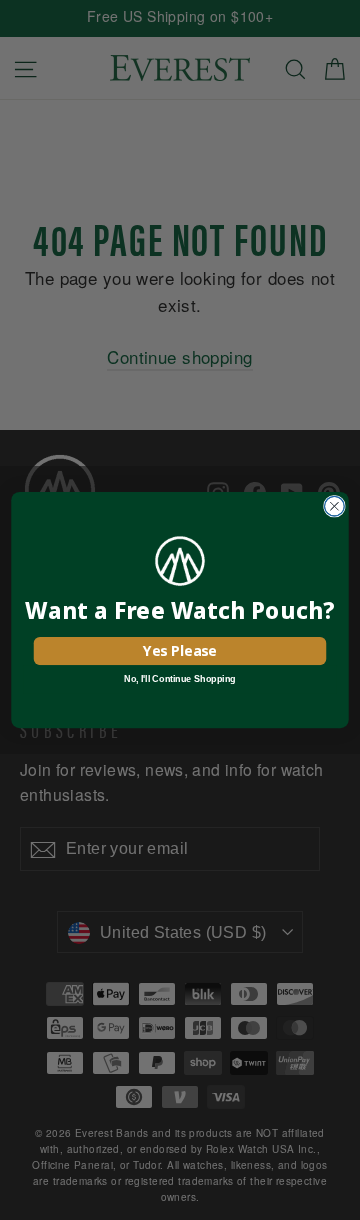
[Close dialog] (335, 506)
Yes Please (180, 650)
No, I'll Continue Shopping (180, 679)
